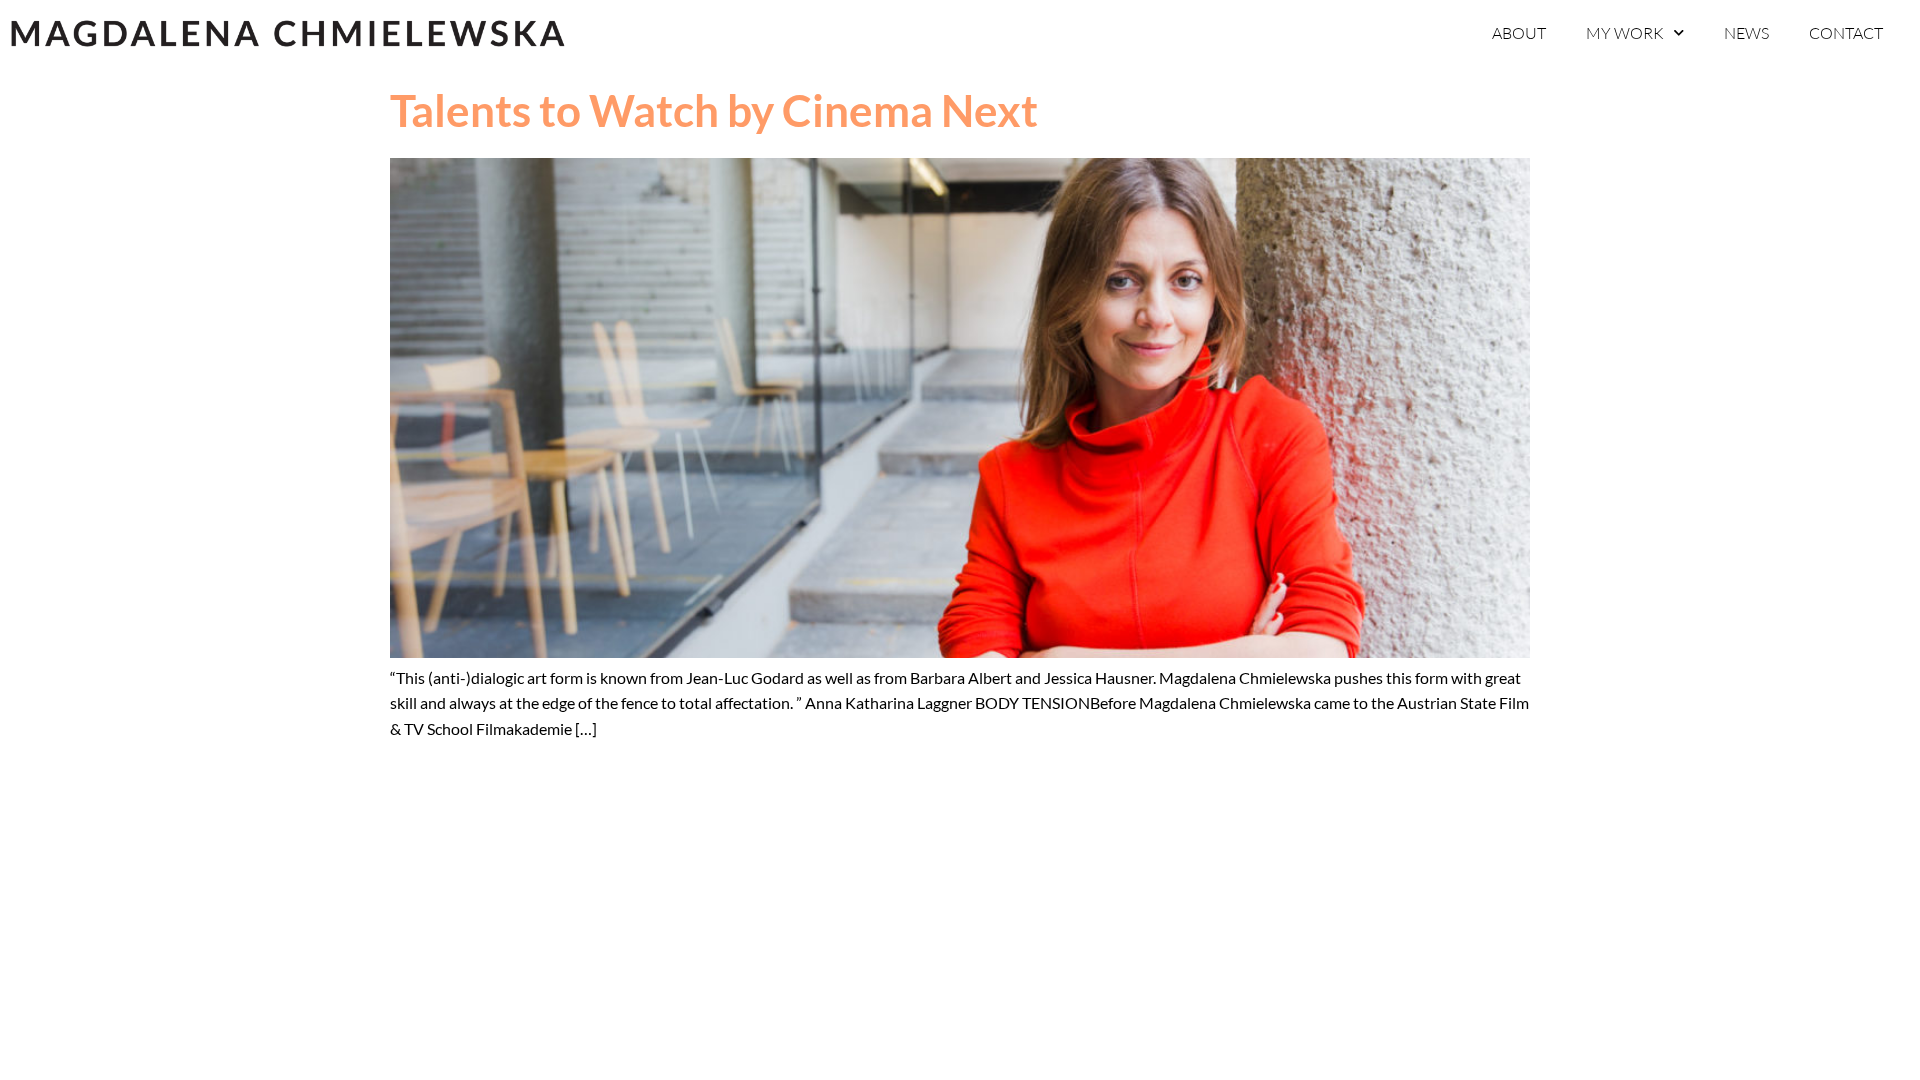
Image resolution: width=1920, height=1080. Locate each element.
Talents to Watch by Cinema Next (714, 110)
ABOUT (1519, 33)
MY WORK (1625, 33)
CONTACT (1846, 33)
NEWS (1746, 33)
